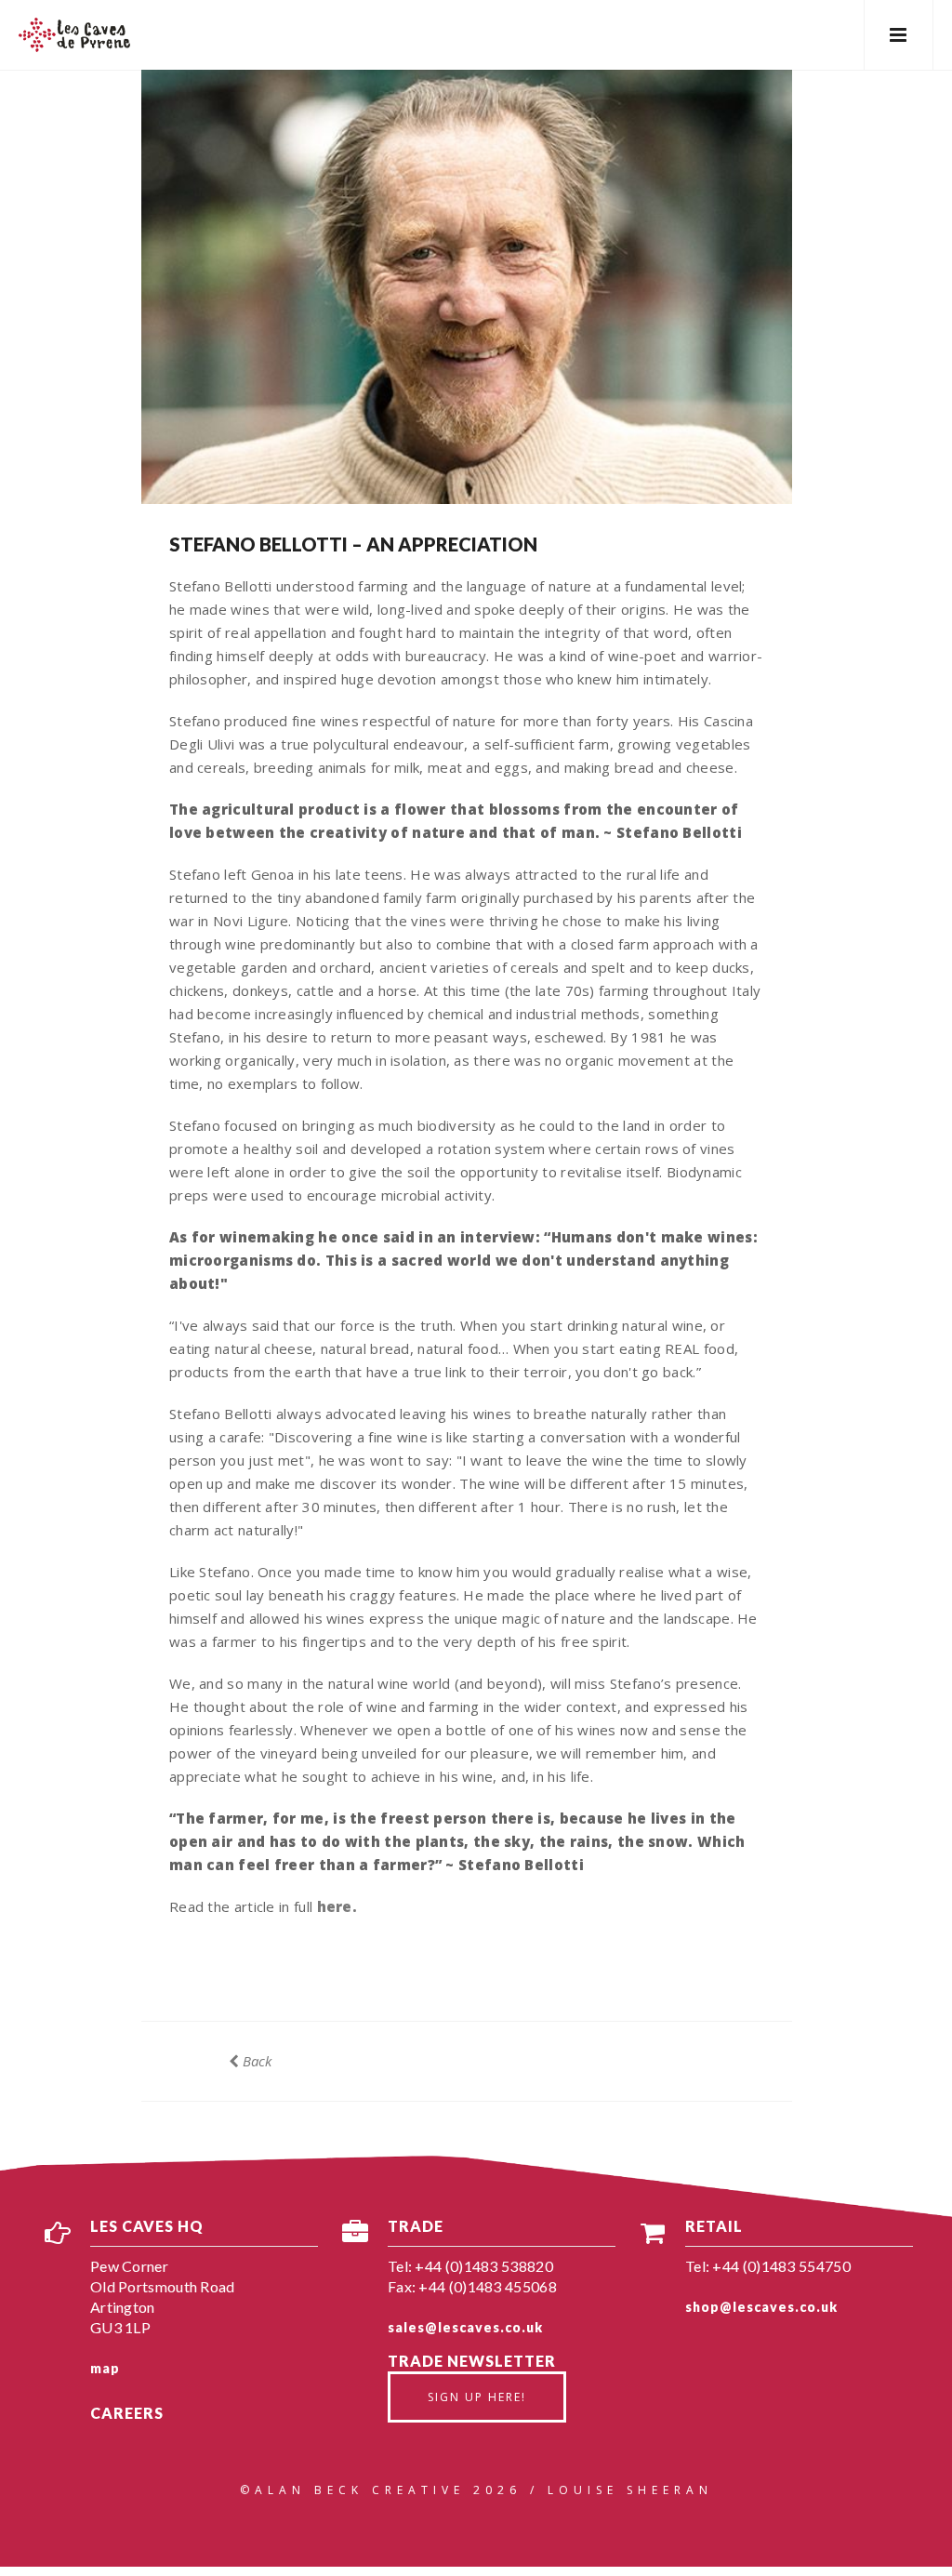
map (105, 2368)
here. (337, 1906)
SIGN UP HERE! (477, 2397)
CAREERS (127, 2413)
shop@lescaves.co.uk (761, 2307)
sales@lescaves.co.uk (465, 2327)
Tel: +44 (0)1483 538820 (470, 2266)
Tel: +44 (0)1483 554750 (768, 2266)
